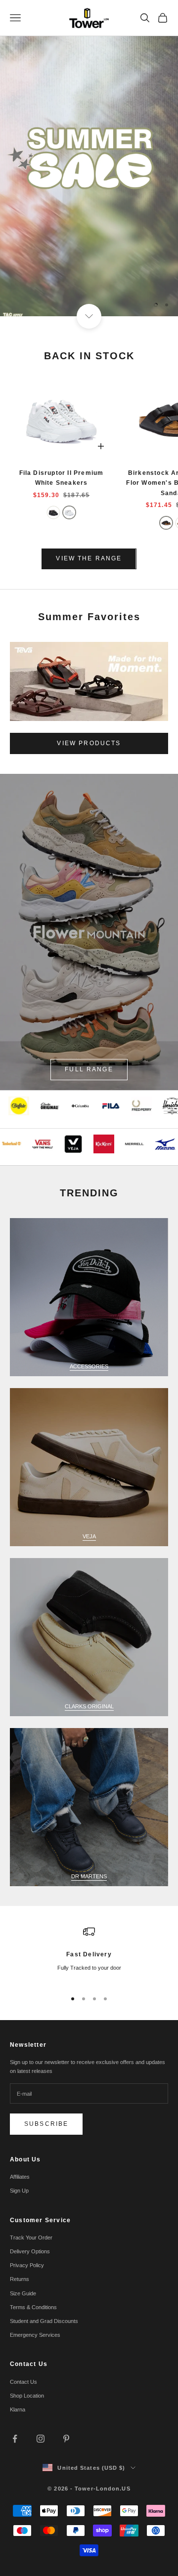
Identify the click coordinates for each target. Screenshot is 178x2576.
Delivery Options (30, 2251)
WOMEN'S (119, 274)
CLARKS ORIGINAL (89, 1706)
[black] (166, 523)
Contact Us (23, 2382)
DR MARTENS (89, 1876)
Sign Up (19, 2191)
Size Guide (23, 2293)
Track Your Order (31, 2238)
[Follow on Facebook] (15, 2439)
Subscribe (46, 2124)
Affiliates (20, 2177)
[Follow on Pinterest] (66, 2439)
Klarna (18, 2409)
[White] (69, 512)
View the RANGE (89, 558)
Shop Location (27, 2396)
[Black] (53, 512)
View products (89, 743)
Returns (20, 2279)
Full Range (89, 1069)
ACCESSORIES (89, 1366)
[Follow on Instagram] (41, 2439)
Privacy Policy (27, 2265)
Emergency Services (35, 2335)
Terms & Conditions (33, 2307)
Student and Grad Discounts (44, 2321)
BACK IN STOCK (89, 356)
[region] (89, 158)
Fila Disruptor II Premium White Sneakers (62, 478)
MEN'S (53, 274)
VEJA (89, 1536)
